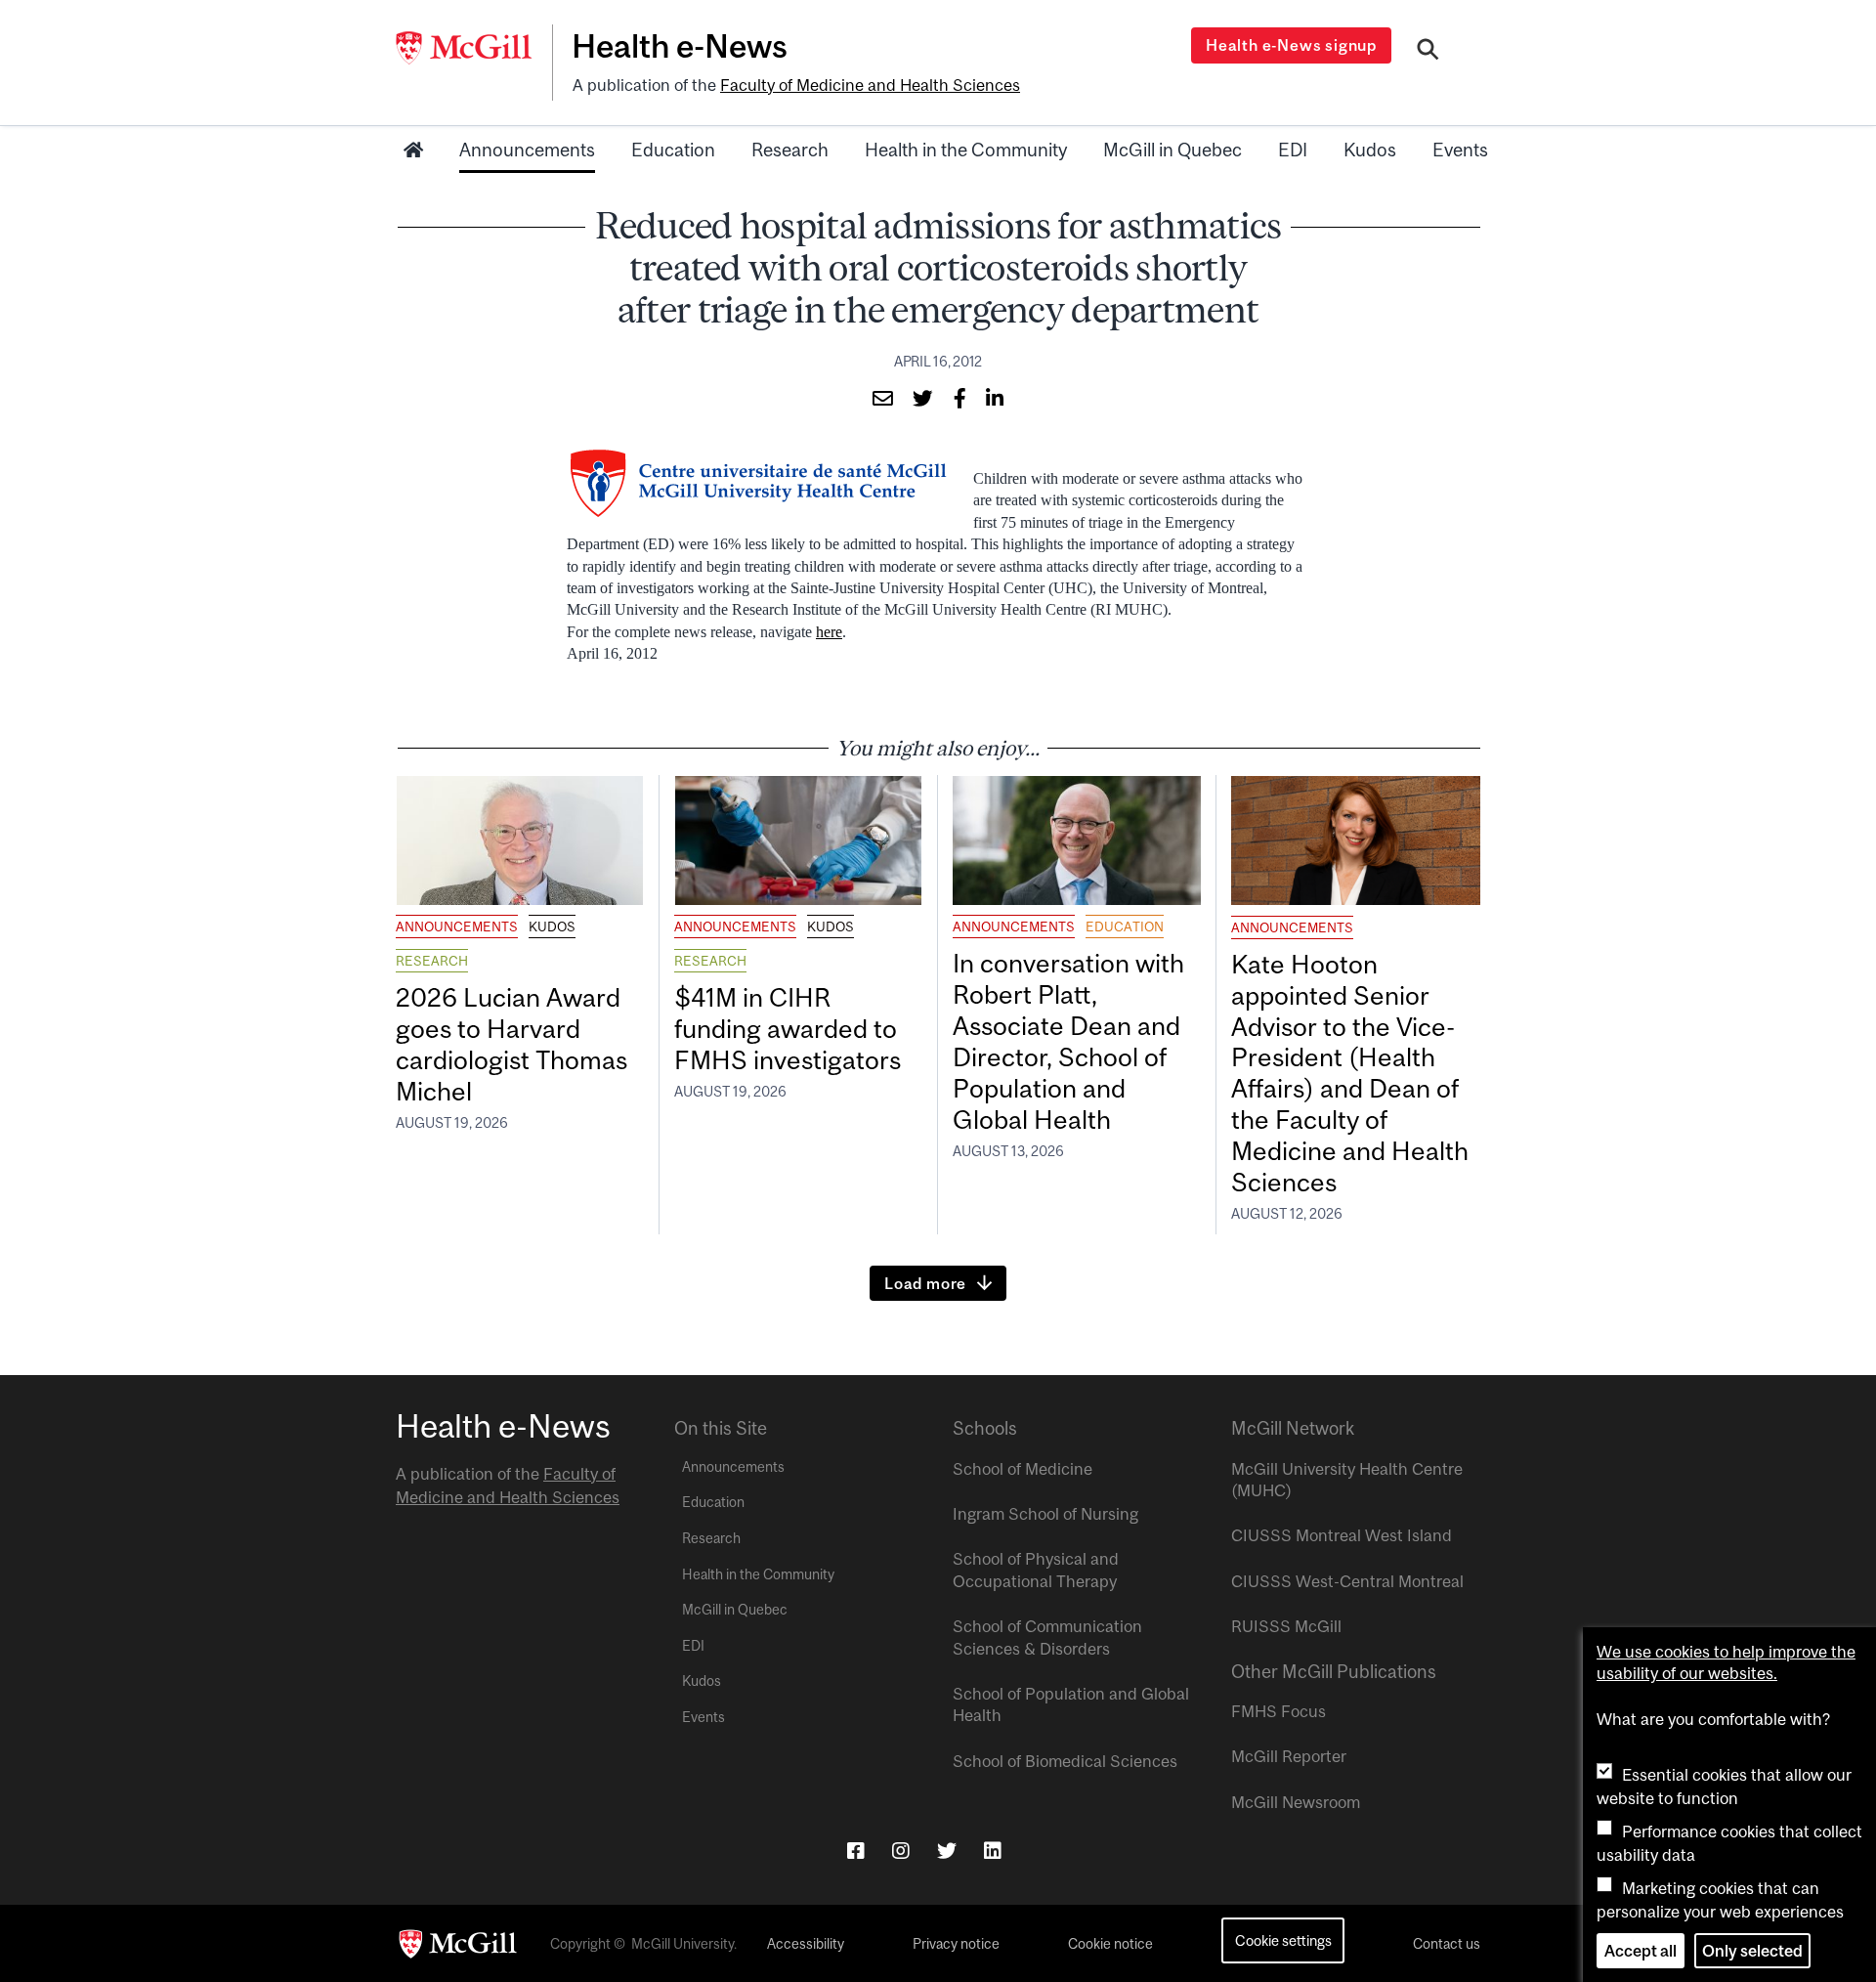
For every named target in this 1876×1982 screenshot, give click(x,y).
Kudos (1370, 150)
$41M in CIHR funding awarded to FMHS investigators (790, 1029)
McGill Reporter (1289, 1756)
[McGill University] (474, 48)
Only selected (1752, 1951)
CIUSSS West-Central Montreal (1347, 1581)
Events (1460, 150)
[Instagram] (901, 1851)
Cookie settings (1283, 1940)
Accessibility (806, 1944)
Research (790, 150)
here (829, 632)
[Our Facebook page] (856, 1851)
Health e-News (680, 46)
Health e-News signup (1291, 45)
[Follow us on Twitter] (947, 1851)
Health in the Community (966, 150)
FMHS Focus (1279, 1711)
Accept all (1641, 1951)
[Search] (1428, 52)
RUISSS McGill (1286, 1626)
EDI (1293, 150)
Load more (925, 1283)
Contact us (1447, 1944)
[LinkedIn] (993, 1851)
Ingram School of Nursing (1045, 1514)
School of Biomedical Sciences (1065, 1761)
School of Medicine (1023, 1469)
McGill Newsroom (1296, 1802)
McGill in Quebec (1172, 150)
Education (673, 150)
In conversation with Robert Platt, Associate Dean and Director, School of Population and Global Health (1068, 1041)
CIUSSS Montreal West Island (1342, 1535)
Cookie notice (1110, 1944)
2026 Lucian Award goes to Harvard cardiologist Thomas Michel (512, 1044)
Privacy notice (956, 1944)
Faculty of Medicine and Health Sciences (870, 85)
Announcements (527, 150)
